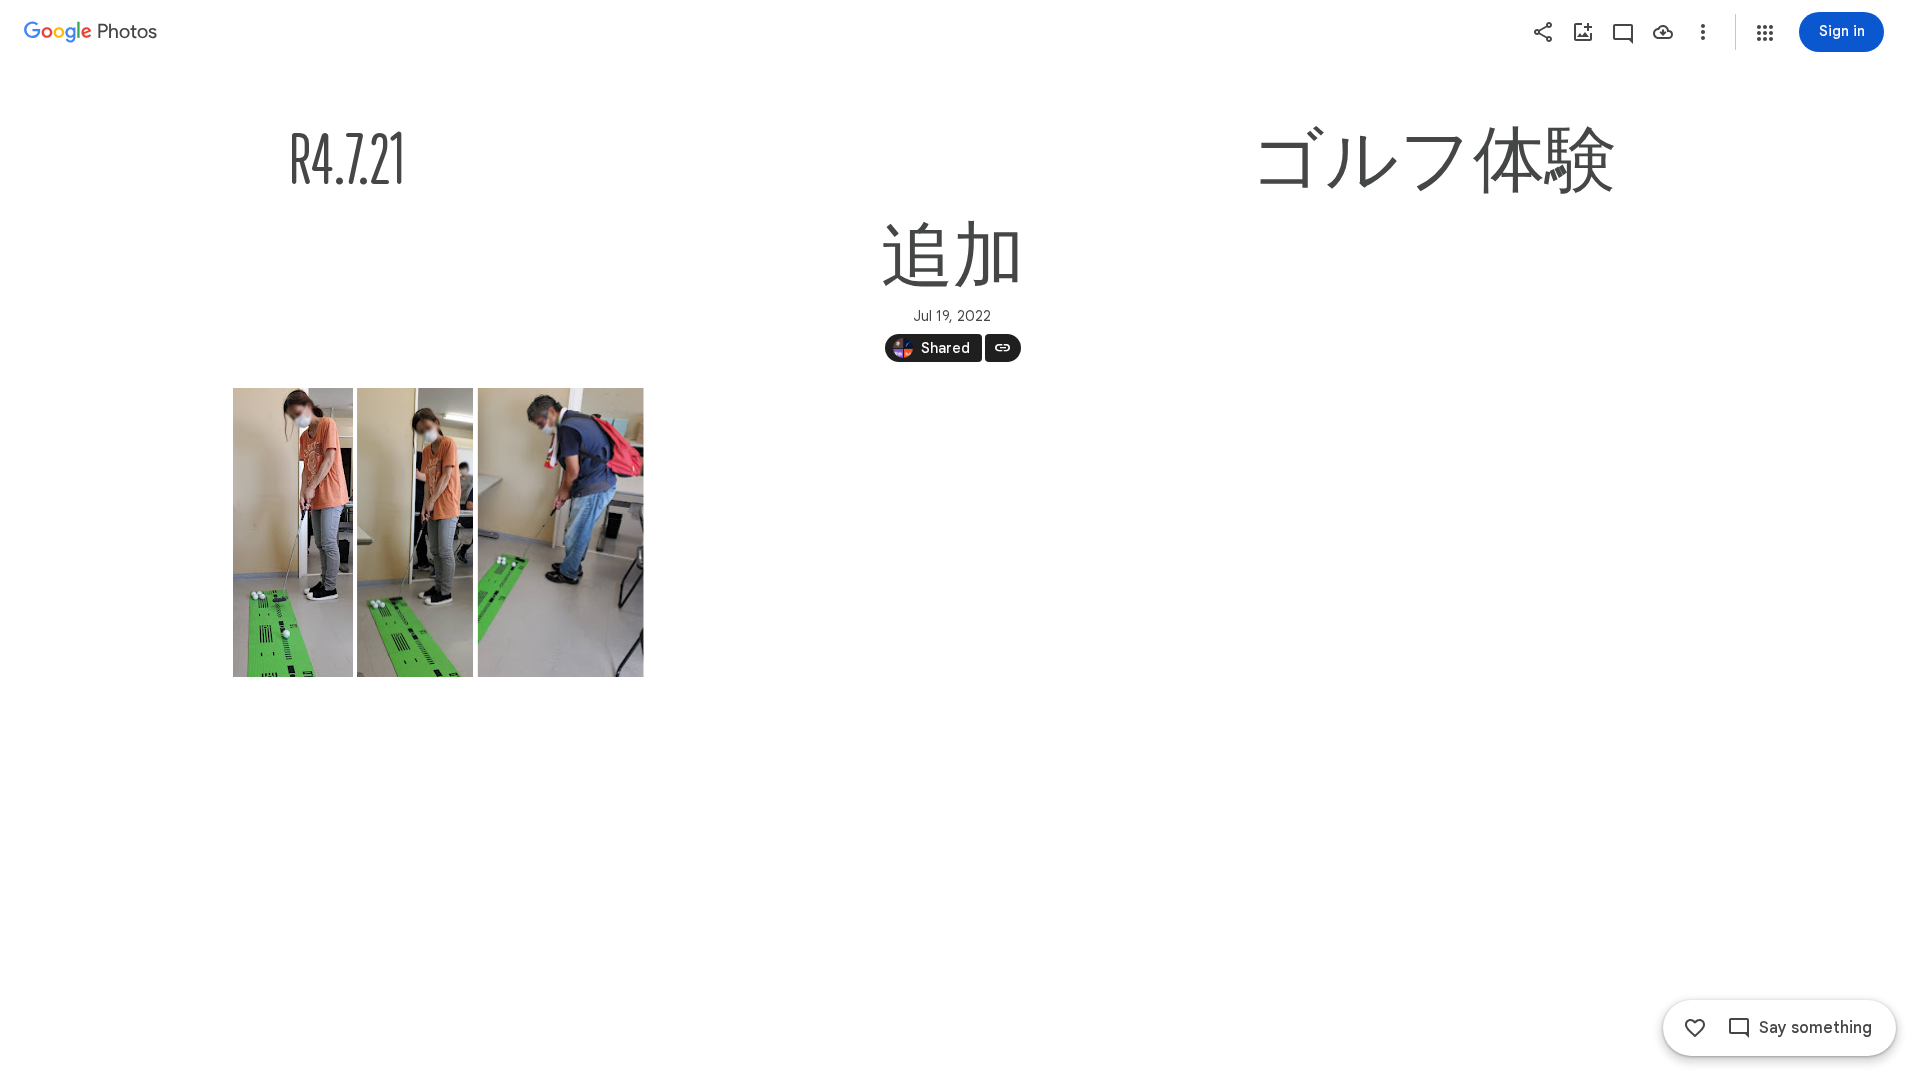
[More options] (1703, 32)
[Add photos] (1583, 32)
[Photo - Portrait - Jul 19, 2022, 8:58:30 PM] (560, 532)
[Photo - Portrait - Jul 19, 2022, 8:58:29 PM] (293, 532)
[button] (1765, 33)
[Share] (1543, 32)
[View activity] (1623, 32)
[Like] (1695, 1028)
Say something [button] (1815, 1028)
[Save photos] (1663, 32)
